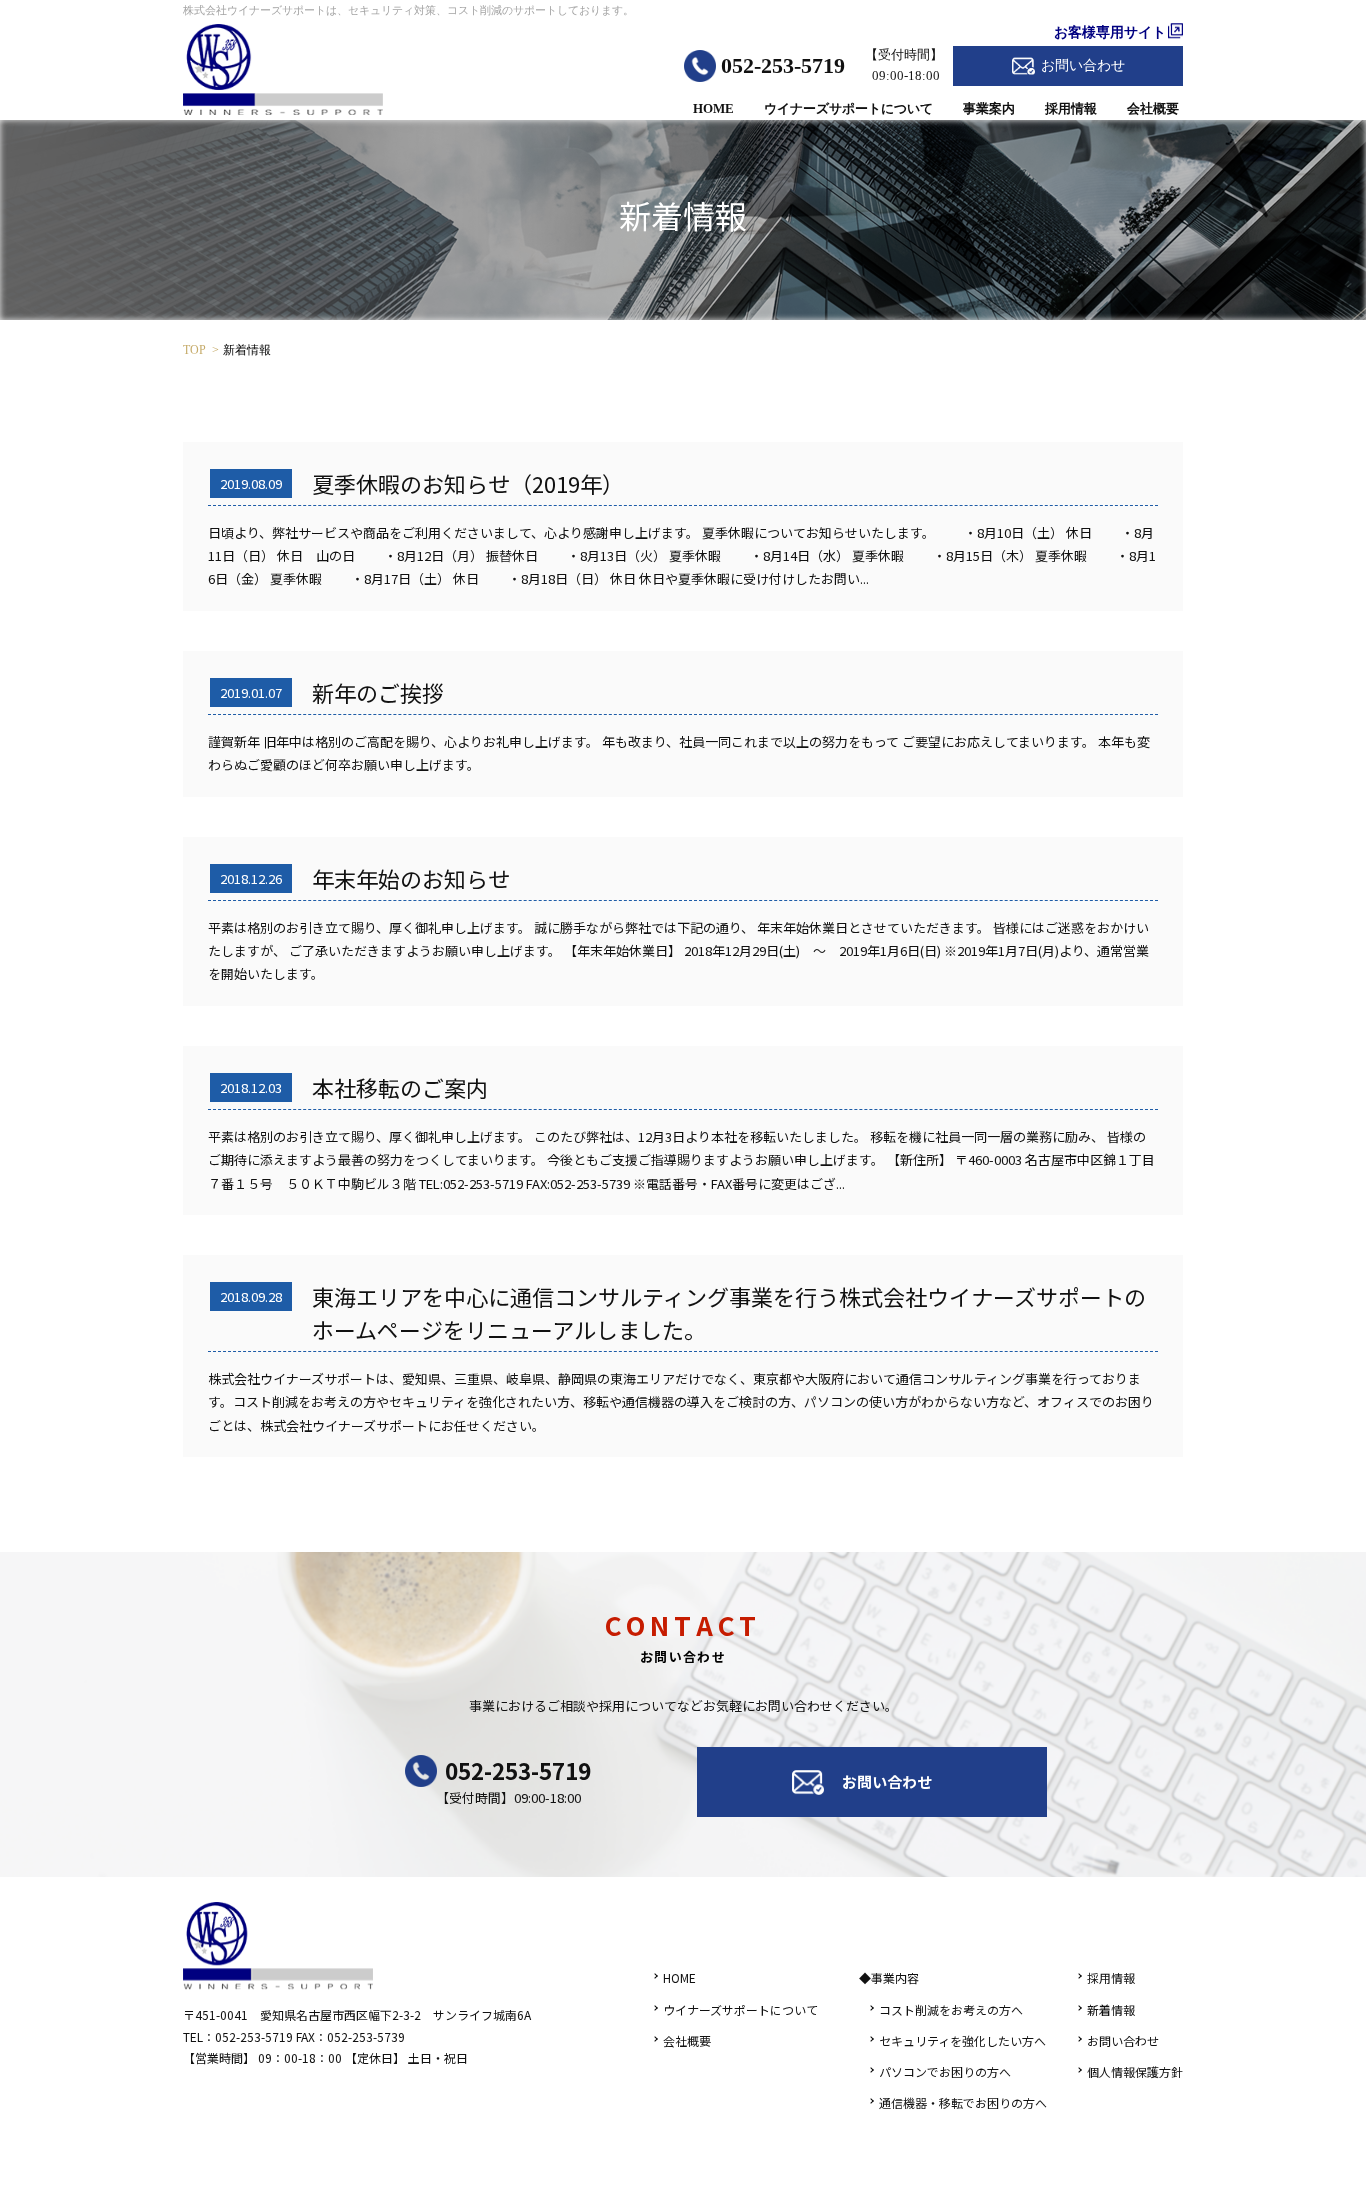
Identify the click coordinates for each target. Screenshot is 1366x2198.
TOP (194, 350)
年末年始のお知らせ (411, 878)
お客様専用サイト (1110, 32)
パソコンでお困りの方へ (945, 2071)
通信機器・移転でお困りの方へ (963, 2102)
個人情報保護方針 (1135, 2071)
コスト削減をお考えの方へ (951, 2009)
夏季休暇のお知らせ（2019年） (468, 483)
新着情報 (1111, 2009)
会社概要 (1153, 108)
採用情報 (1071, 108)
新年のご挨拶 (378, 692)
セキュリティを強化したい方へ (962, 2040)
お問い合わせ (1083, 65)
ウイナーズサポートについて (848, 108)
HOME (713, 108)
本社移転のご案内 (400, 1087)
